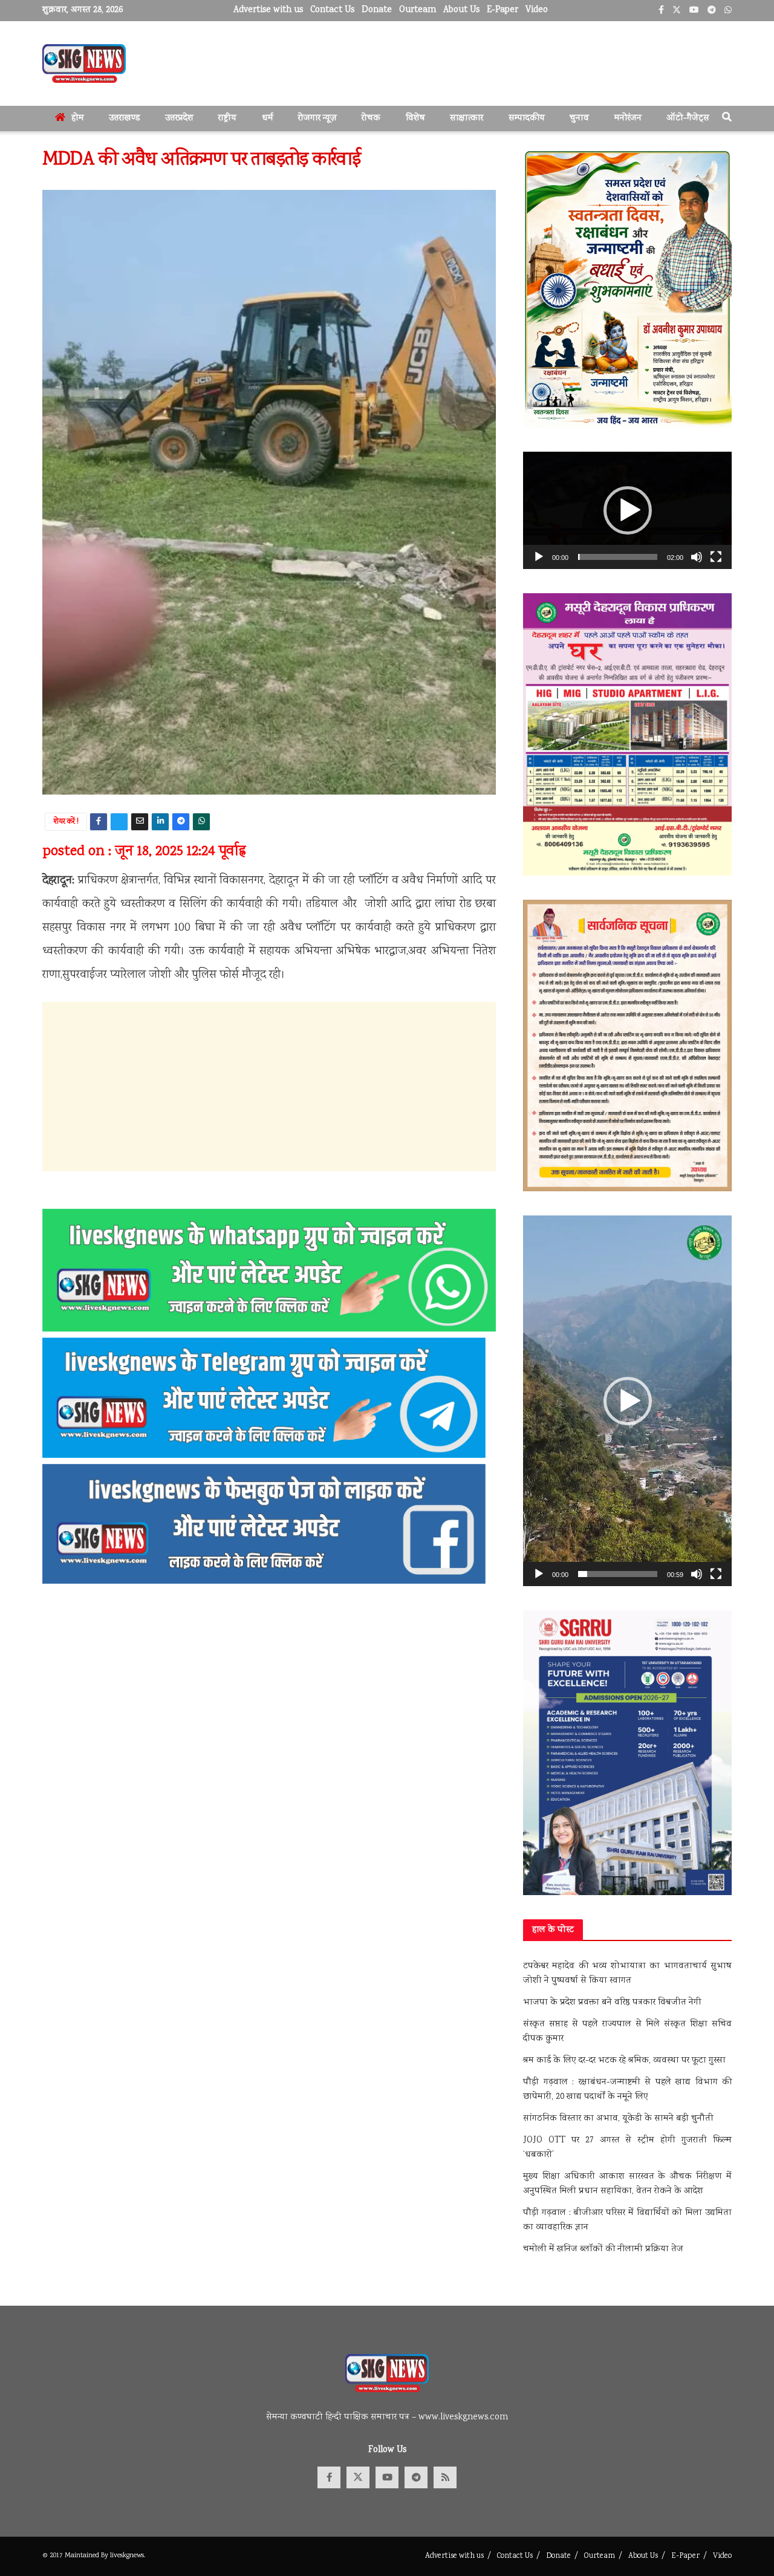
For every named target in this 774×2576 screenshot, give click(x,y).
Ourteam (418, 10)
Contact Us (332, 10)
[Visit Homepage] (84, 63)
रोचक (371, 119)
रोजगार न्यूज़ (317, 119)
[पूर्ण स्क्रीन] (716, 557)
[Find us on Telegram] (416, 2477)
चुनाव (579, 119)
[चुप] (697, 557)
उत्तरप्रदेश (179, 119)
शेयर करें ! (66, 822)
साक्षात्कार (467, 119)
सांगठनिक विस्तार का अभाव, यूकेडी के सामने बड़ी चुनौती (618, 2119)
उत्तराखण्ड (124, 119)
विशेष (415, 119)
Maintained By (87, 2556)
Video (537, 10)
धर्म (268, 119)
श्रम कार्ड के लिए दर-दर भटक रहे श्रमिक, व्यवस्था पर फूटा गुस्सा (624, 2061)
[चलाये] (539, 557)
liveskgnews (127, 2556)
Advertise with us (268, 10)
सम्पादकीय (527, 119)
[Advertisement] (269, 1087)
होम (78, 119)
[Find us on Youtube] (387, 2477)
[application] (627, 510)
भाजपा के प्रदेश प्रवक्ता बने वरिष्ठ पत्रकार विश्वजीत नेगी (612, 2003)
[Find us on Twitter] (358, 2477)
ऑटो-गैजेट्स (688, 119)
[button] (628, 510)
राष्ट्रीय (227, 119)
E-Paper (502, 10)
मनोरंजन (628, 119)
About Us (461, 10)
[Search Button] (727, 119)
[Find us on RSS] (445, 2477)
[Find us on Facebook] (329, 2477)
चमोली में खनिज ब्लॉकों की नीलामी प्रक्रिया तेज (603, 2249)
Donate (377, 10)
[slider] (618, 557)
